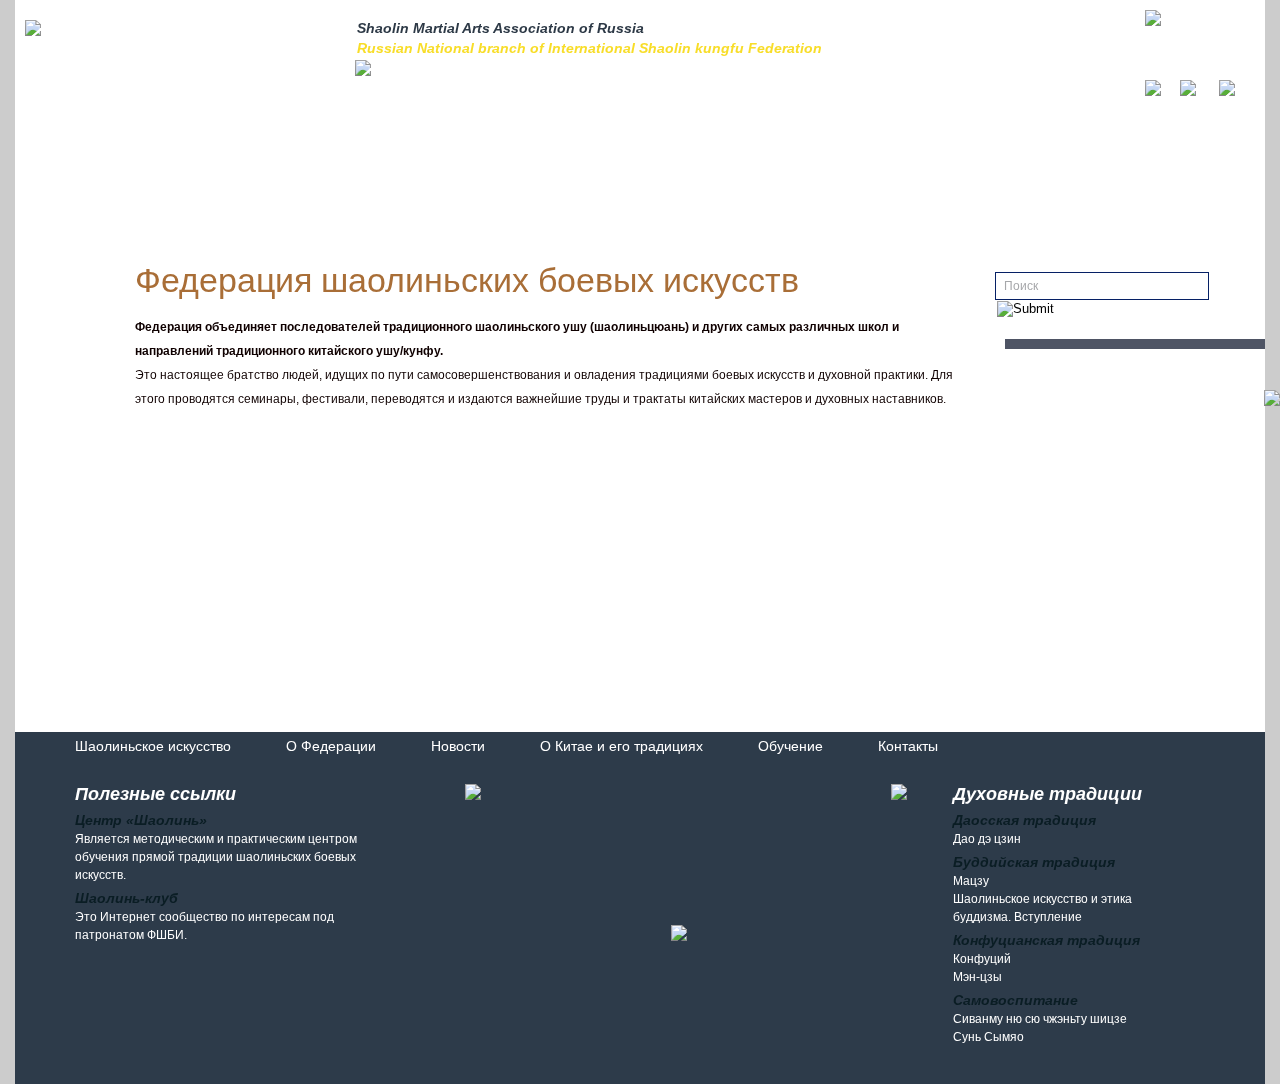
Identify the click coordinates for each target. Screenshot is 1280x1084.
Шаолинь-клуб (126, 898)
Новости (458, 746)
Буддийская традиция (1034, 862)
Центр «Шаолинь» (141, 820)
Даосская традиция (1024, 820)
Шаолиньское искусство (153, 746)
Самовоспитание (1015, 1000)
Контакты (908, 746)
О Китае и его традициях (621, 746)
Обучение (790, 746)
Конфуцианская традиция (1046, 940)
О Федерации (331, 746)
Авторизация (1027, 41)
